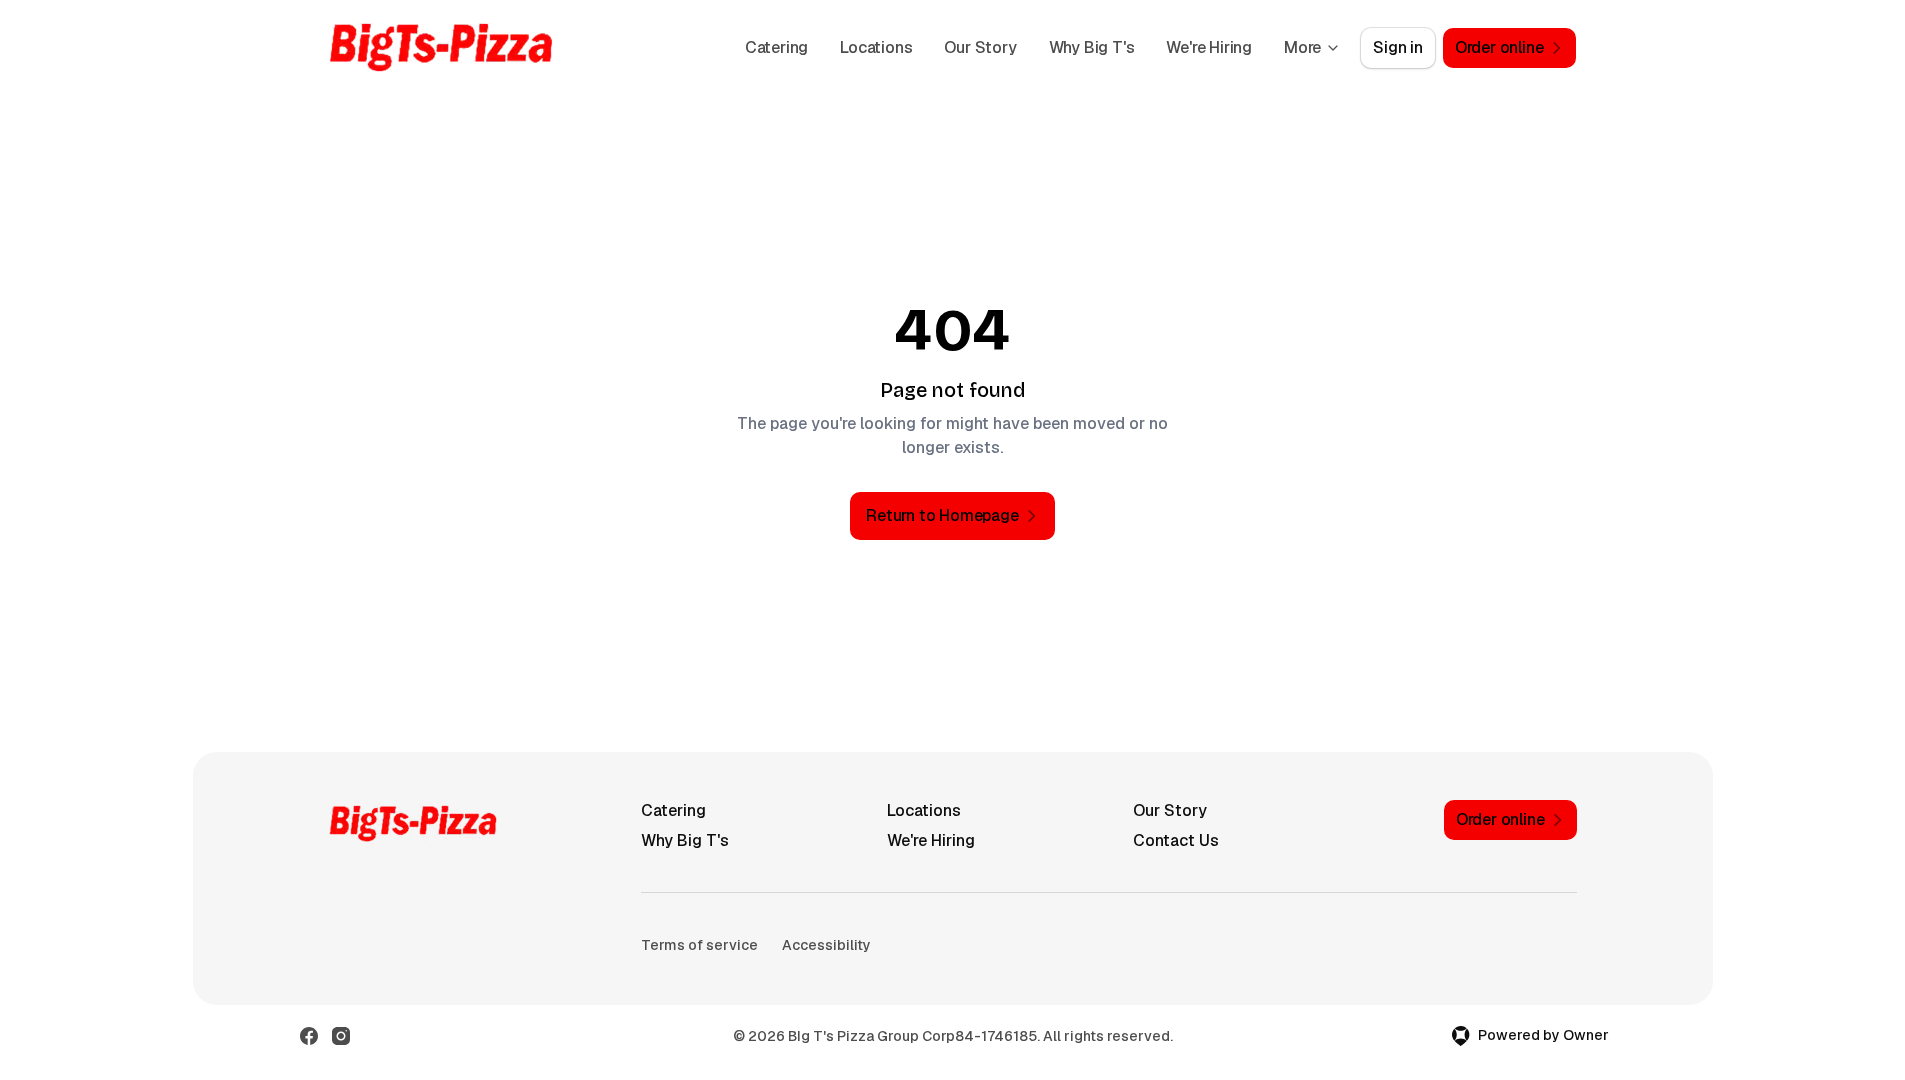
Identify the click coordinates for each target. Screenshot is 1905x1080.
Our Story (980, 47)
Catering (776, 47)
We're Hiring (1209, 47)
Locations (876, 47)
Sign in (1398, 47)
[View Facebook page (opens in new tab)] (309, 1036)
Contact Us (1176, 840)
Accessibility (826, 945)
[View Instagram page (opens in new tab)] (341, 1036)
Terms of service (699, 945)
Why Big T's (1092, 47)
